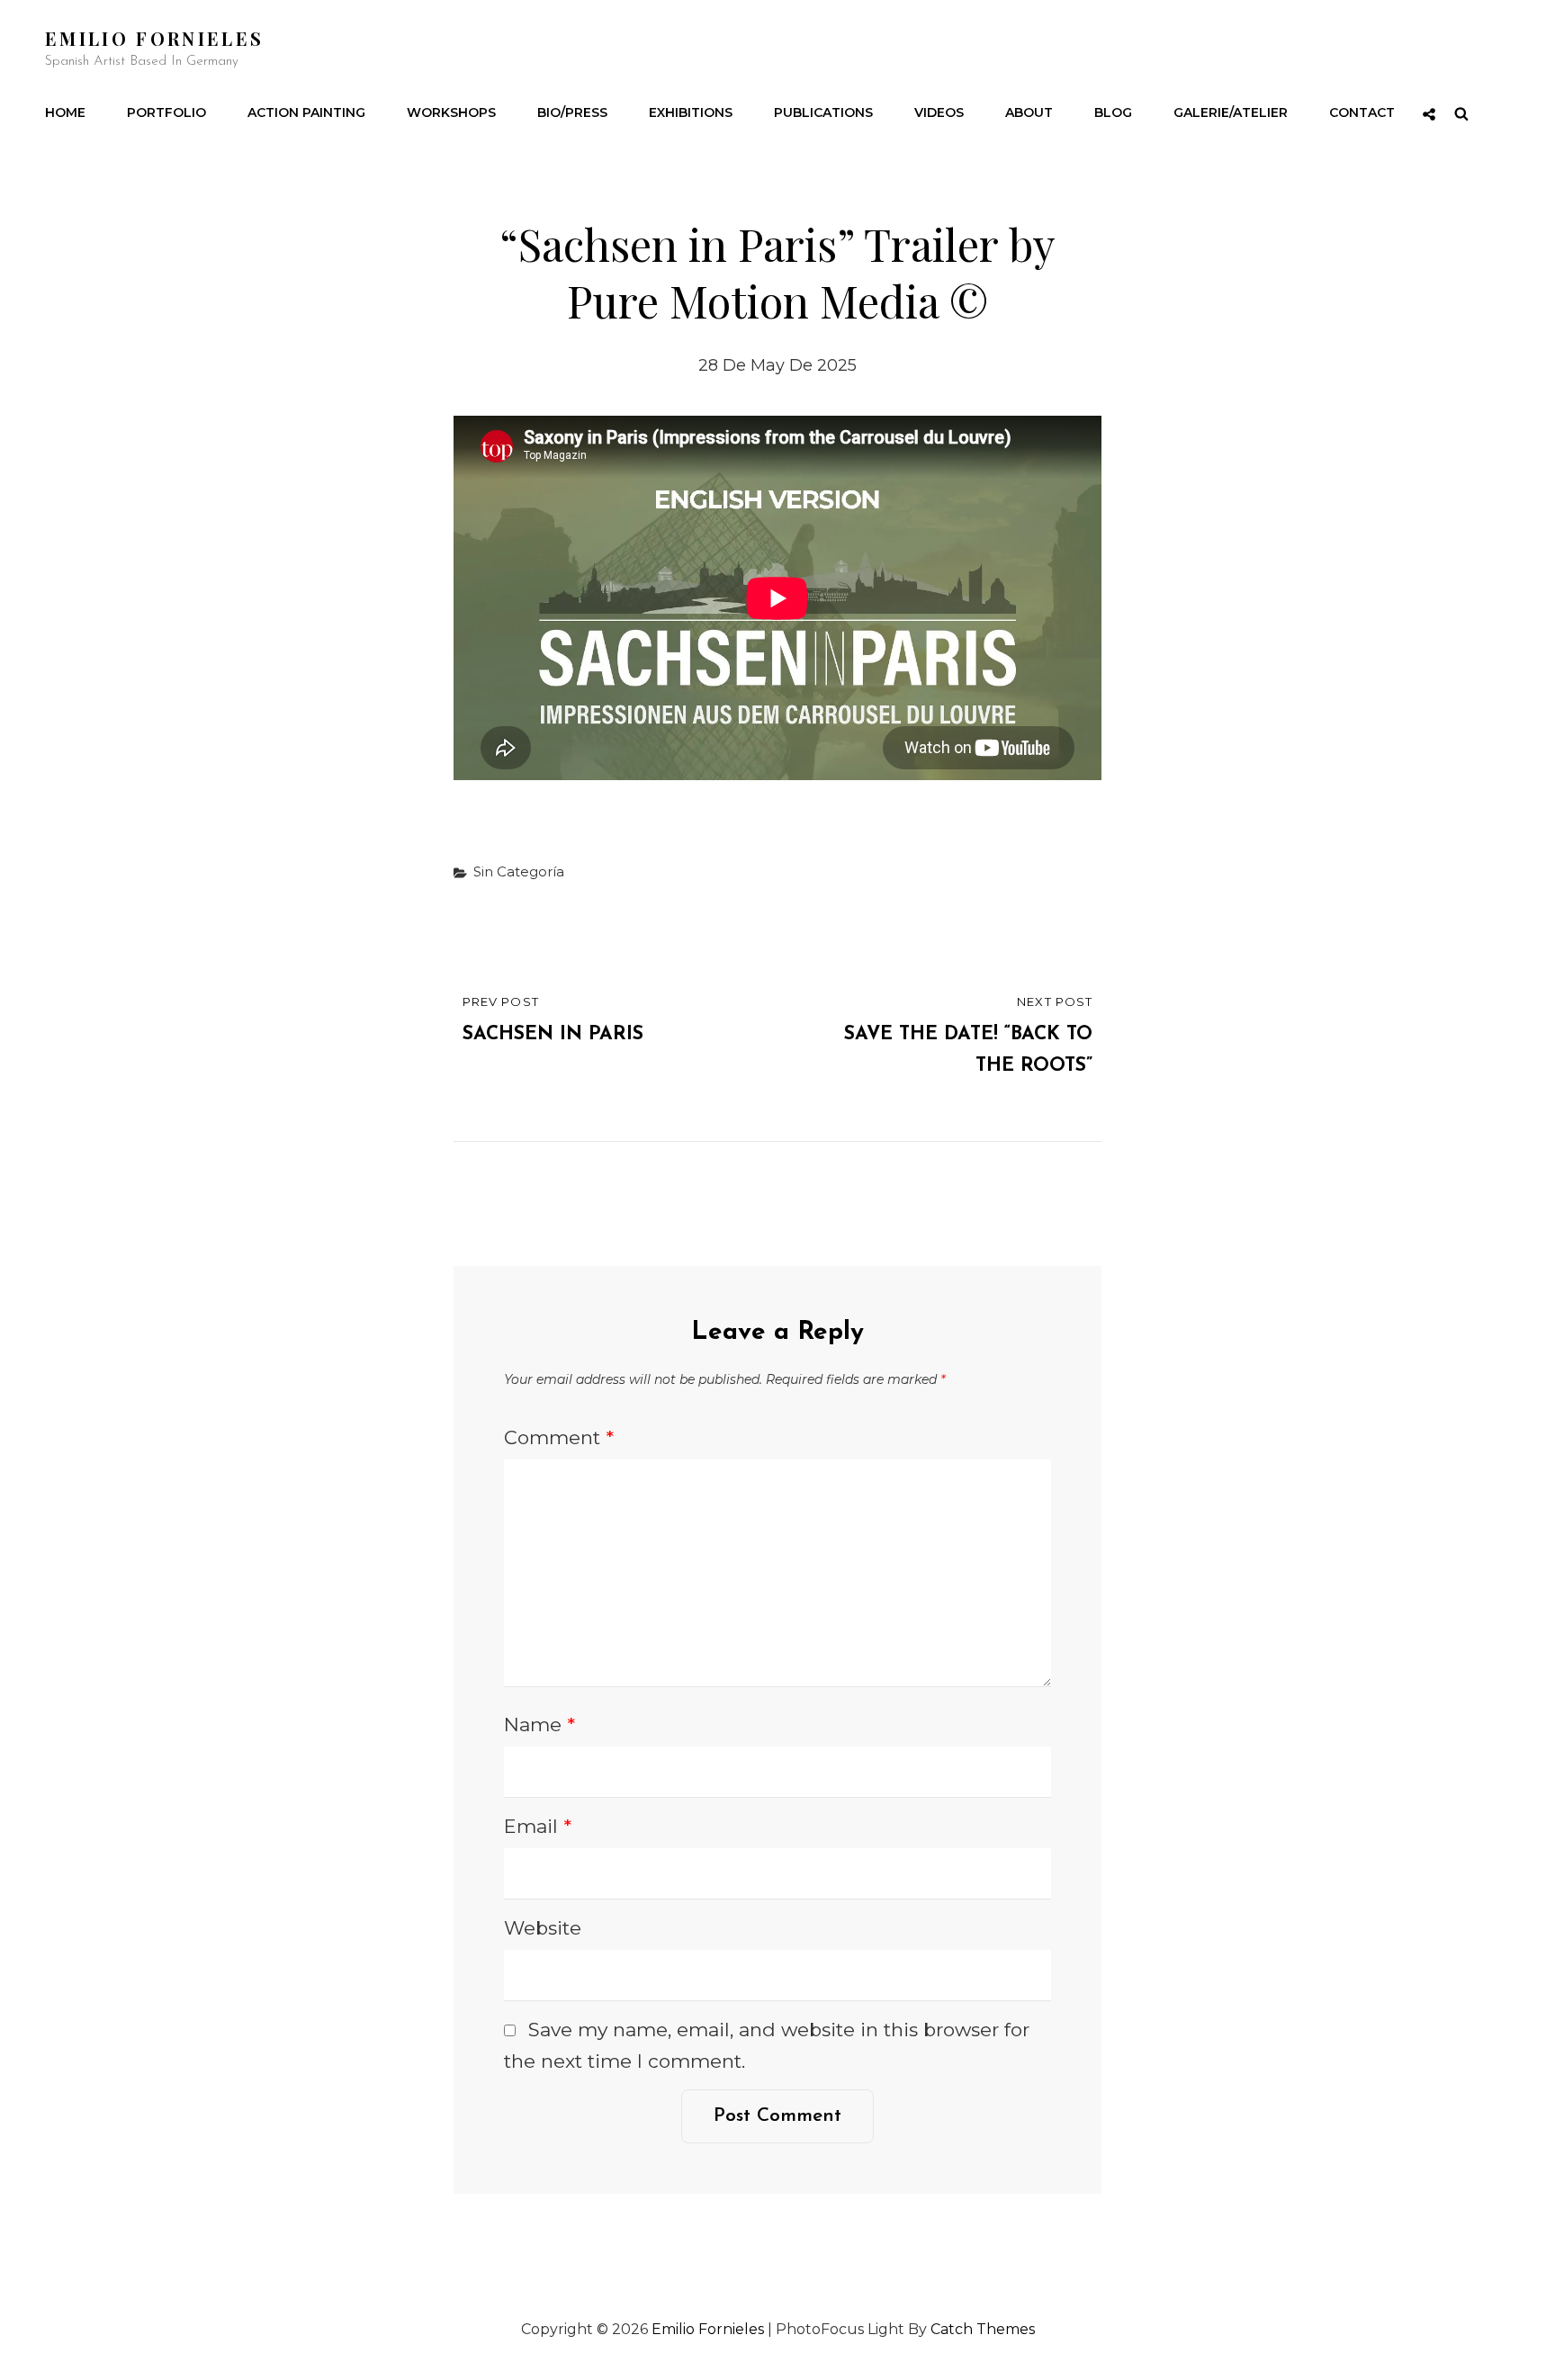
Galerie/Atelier (1231, 112)
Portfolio (166, 112)
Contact (1362, 112)
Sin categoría (519, 871)
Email (538, 1826)
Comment (559, 1437)
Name (539, 1724)
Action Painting (306, 112)
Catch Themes (983, 2329)
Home (65, 112)
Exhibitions (691, 112)
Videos (939, 112)
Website (543, 1928)
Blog (1113, 112)
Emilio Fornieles (154, 38)
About (1029, 112)
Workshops (451, 112)
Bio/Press (572, 112)
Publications (823, 112)
